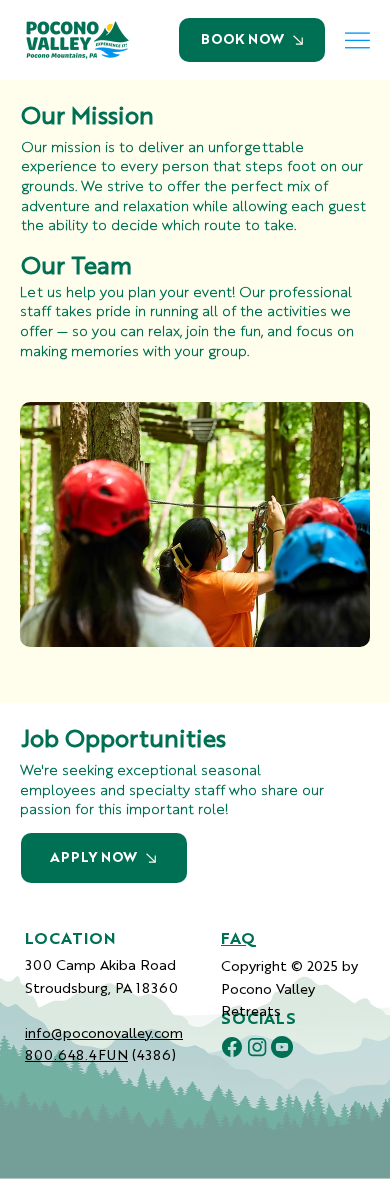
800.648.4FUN (76, 1054)
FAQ (238, 940)
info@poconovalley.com (104, 1032)
